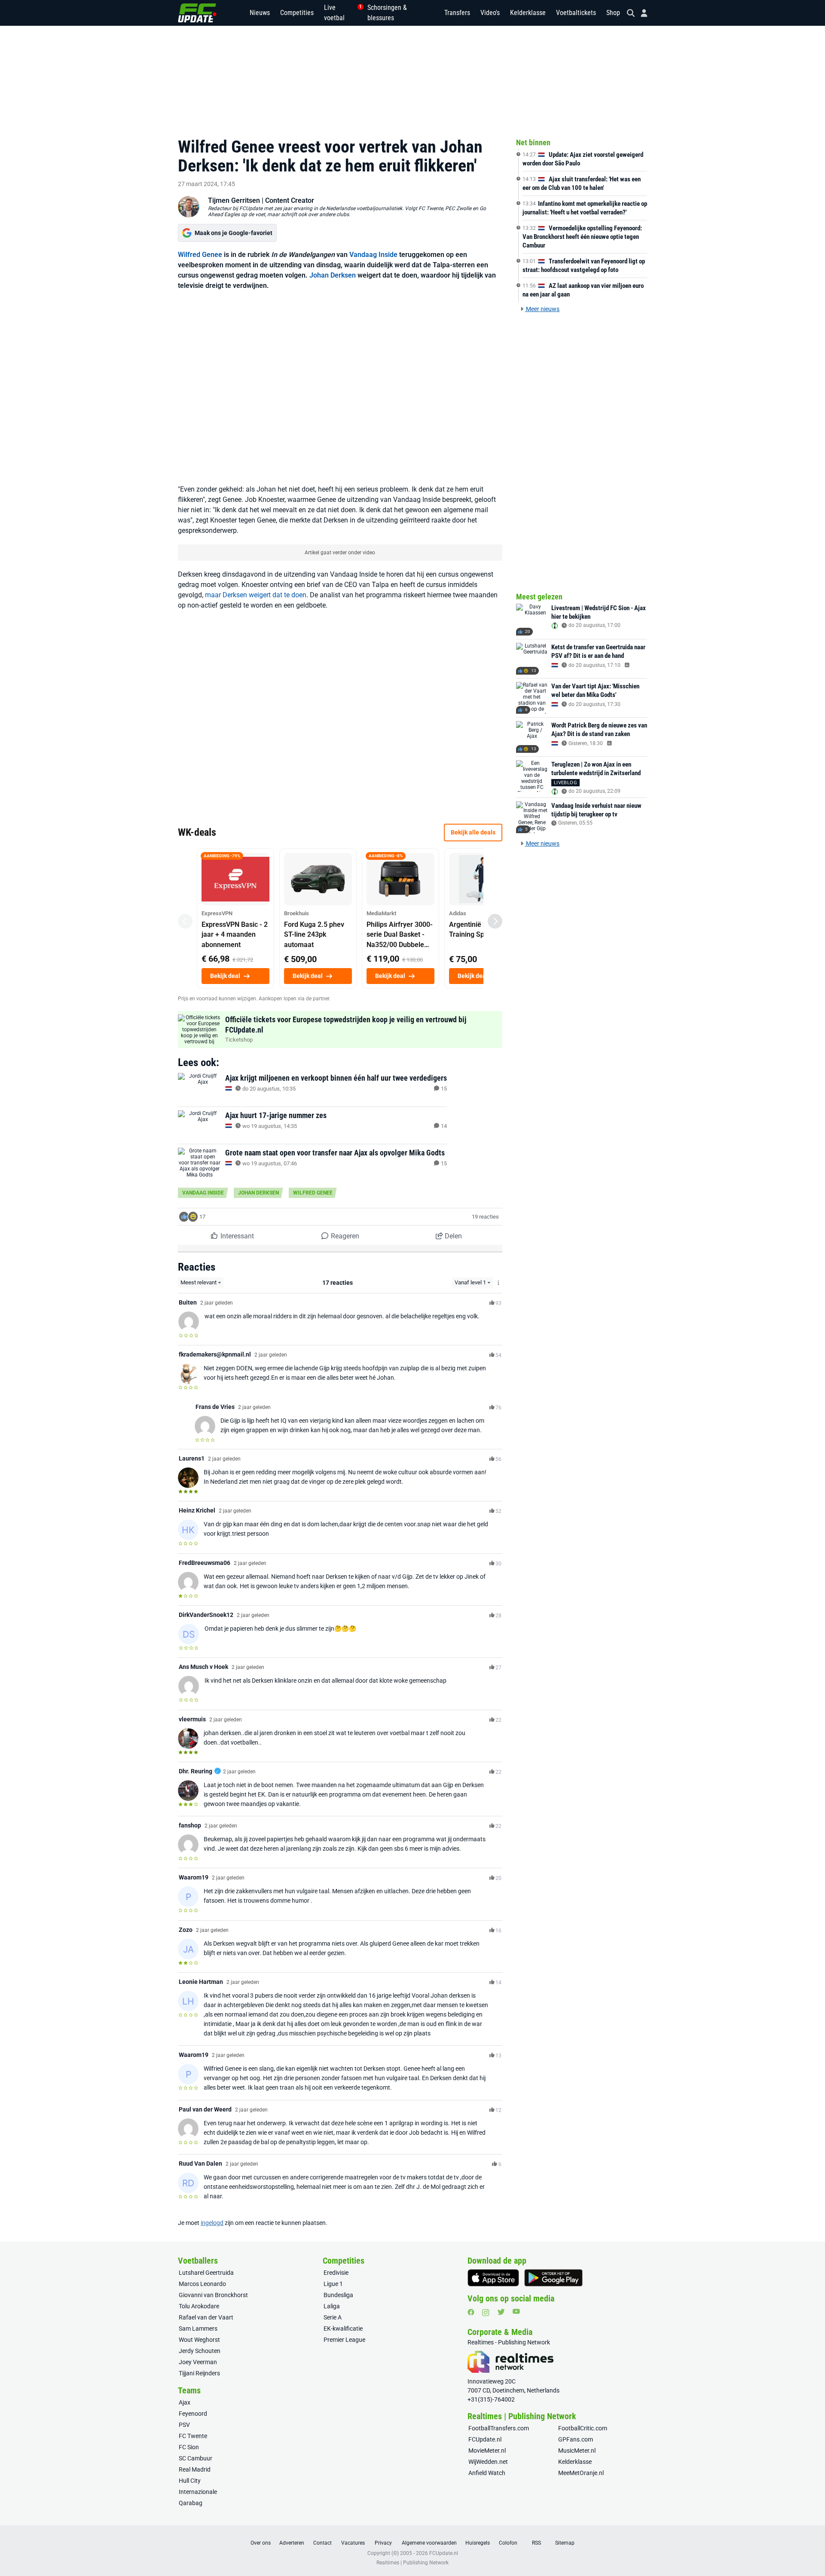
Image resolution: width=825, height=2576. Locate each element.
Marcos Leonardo (202, 2284)
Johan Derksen (333, 275)
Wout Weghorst (199, 2340)
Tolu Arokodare (199, 2306)
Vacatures (353, 2543)
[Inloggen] (641, 13)
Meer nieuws (542, 309)
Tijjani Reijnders (199, 2373)
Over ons (261, 2543)
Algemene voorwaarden (429, 2543)
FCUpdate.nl (485, 2439)
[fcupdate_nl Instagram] (486, 2313)
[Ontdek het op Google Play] (553, 2278)
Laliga (332, 2306)
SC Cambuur (196, 2458)
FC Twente (193, 2436)
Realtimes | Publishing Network (412, 2563)
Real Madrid (195, 2469)
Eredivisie (336, 2273)
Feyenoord (193, 2414)
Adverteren (292, 2543)
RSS (536, 2543)
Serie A (333, 2317)
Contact (322, 2543)
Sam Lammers (198, 2328)
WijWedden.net (488, 2462)
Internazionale (198, 2492)
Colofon (508, 2543)
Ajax (185, 2402)
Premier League (344, 2340)
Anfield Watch (487, 2473)
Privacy (383, 2543)
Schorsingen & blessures (387, 13)
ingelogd (212, 2223)
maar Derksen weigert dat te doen (256, 595)
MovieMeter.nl (487, 2451)
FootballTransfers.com (499, 2428)
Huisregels (478, 2543)
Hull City (190, 2481)
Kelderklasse (528, 13)
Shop (613, 13)
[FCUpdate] (197, 13)
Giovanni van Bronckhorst (213, 2295)
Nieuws (260, 13)
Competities (297, 13)
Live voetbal (341, 13)
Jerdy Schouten (200, 2351)
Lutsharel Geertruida (206, 2273)
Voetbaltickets (576, 13)
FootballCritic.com (583, 2428)
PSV (184, 2425)
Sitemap (565, 2543)
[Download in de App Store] (493, 2278)
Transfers (457, 13)
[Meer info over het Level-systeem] (499, 1283)
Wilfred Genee (200, 255)
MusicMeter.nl (577, 2451)
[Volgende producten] (495, 921)
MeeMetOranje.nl (581, 2473)
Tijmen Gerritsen (234, 200)
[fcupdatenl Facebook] (471, 2312)
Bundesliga (338, 2295)
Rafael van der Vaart (206, 2317)
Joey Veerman (198, 2362)
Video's (490, 13)
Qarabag (191, 2503)
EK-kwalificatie (343, 2328)
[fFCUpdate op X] (501, 2312)
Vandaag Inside (373, 255)
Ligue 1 (333, 2284)
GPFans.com (576, 2439)
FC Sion (189, 2447)
